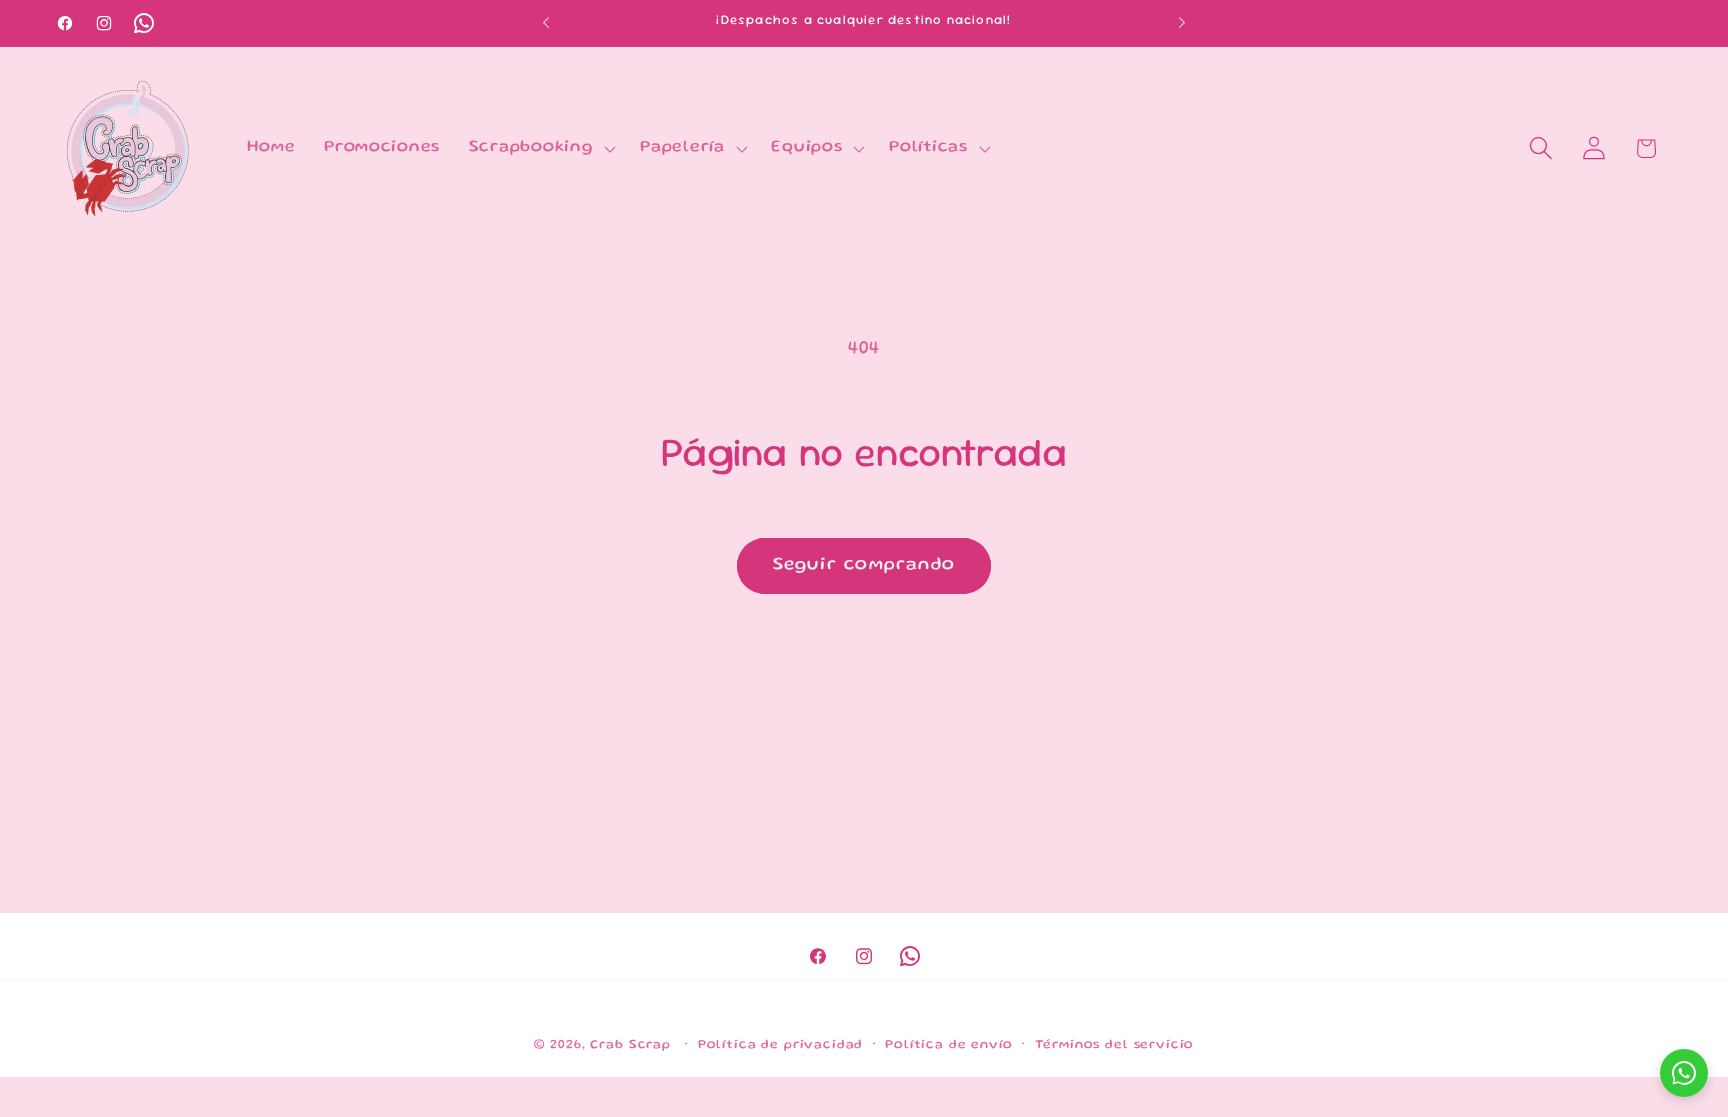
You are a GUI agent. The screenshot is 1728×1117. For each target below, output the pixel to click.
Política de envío (948, 1045)
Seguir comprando (864, 565)
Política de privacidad (780, 1045)
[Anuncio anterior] (546, 23)
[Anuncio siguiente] (1182, 23)
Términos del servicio (1115, 1045)
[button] (539, 148)
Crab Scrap (630, 1045)
